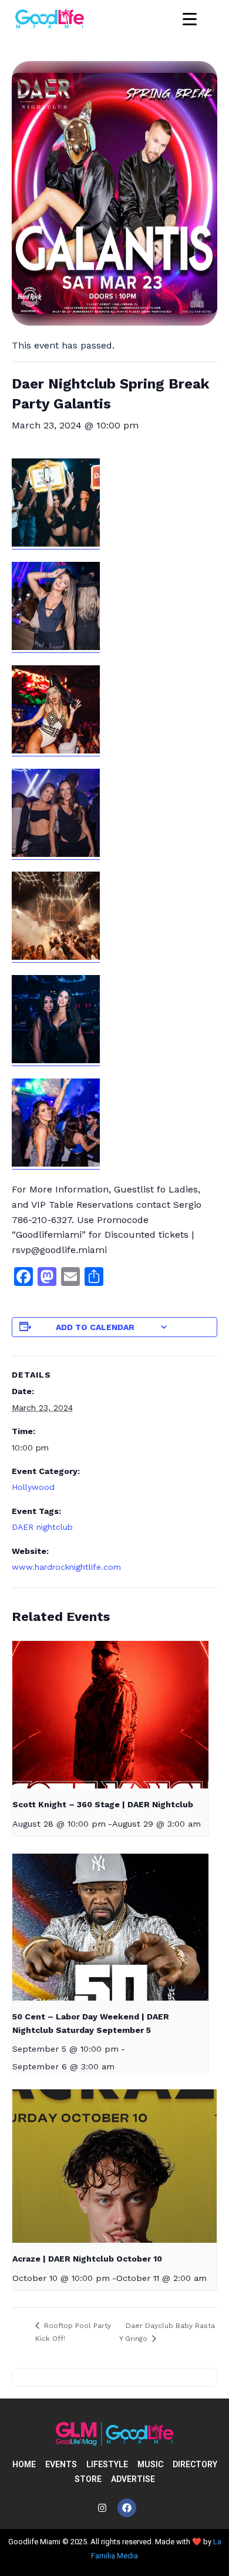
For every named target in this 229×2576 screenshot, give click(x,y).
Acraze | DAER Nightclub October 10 (87, 2259)
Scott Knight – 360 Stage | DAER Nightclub (103, 1804)
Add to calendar (95, 1327)
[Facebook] (127, 2508)
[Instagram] (102, 2508)
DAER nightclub (42, 1527)
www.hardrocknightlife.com (66, 1567)
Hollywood (33, 1487)
